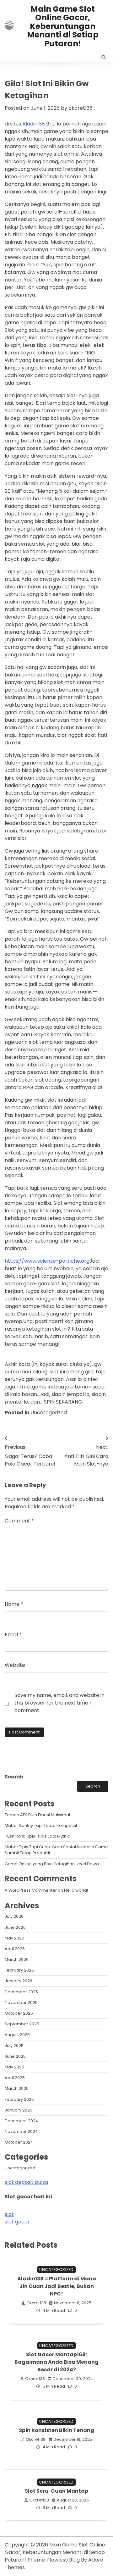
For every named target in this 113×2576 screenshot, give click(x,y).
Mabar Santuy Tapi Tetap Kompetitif (41, 1825)
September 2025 (22, 2024)
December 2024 (21, 2121)
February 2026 (19, 1970)
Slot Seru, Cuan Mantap (56, 2491)
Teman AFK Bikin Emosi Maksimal (37, 1815)
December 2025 (21, 1992)
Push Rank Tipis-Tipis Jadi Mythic (37, 1836)
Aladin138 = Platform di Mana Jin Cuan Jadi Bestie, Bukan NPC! (57, 2286)
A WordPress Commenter (31, 1890)
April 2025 (15, 2078)
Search (14, 1777)
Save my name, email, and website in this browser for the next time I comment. (59, 1703)
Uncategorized (49, 1413)
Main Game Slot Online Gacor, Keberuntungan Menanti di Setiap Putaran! (63, 26)
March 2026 (17, 1959)
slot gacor (17, 2222)
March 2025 (17, 2088)
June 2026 (15, 1927)
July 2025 (14, 2046)
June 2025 (15, 2056)
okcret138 (81, 108)
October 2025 (19, 2013)
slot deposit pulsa (26, 2182)
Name (14, 1604)
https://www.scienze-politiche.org (47, 1261)
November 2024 (21, 2131)
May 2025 (14, 2067)
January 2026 (19, 1981)
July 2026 (14, 1916)
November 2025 (21, 2003)
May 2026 (14, 1938)
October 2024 (19, 2142)
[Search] (104, 57)
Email (13, 1635)
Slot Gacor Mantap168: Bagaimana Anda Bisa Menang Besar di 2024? (56, 2362)
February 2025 (19, 2099)
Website (15, 1665)
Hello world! (76, 1890)
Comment (19, 1521)
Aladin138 (34, 124)
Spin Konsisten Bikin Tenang (56, 2430)
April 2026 (15, 1949)
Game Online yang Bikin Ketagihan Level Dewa (52, 1864)
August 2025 (17, 2035)
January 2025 (19, 2110)
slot (9, 2214)
